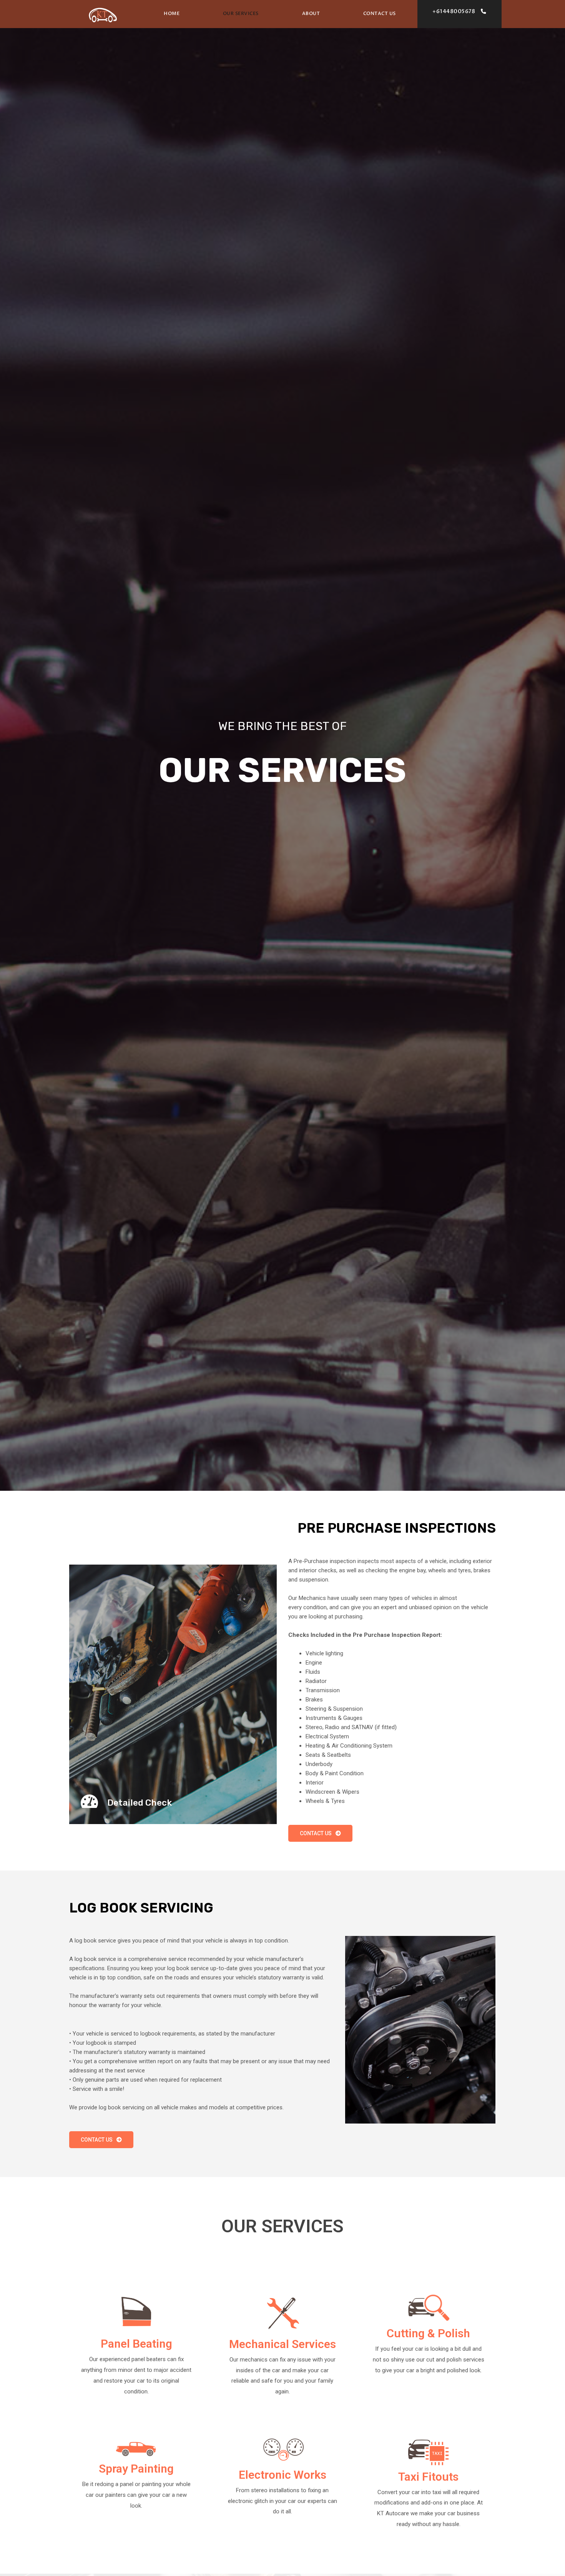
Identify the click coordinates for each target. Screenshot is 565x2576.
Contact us (380, 13)
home (172, 13)
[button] (459, 12)
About (311, 13)
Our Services (241, 13)
